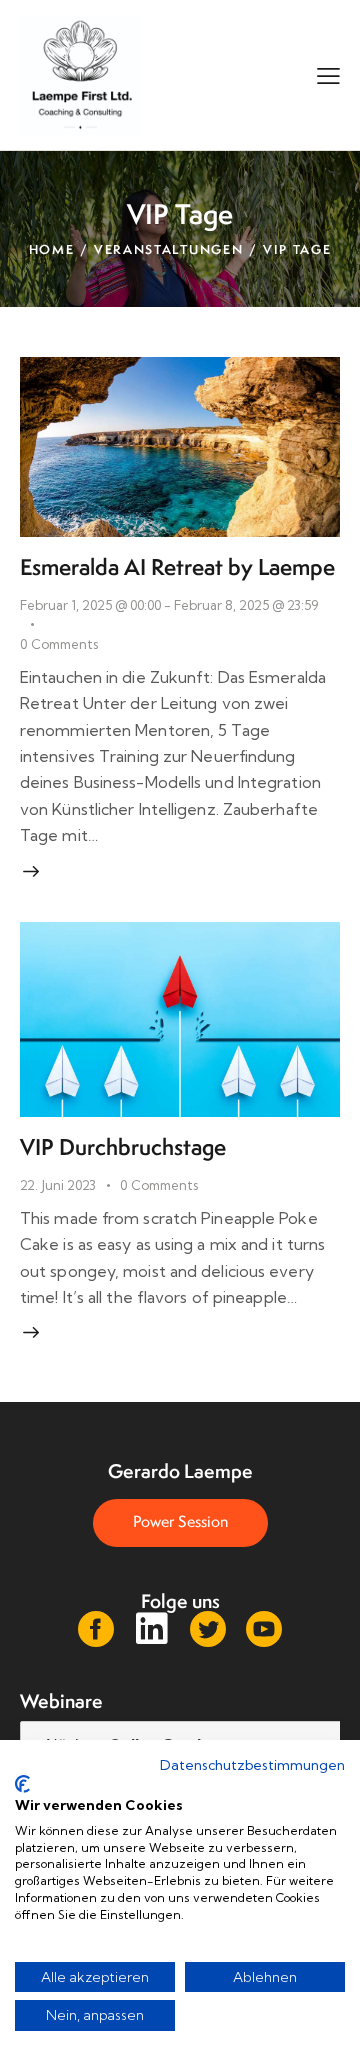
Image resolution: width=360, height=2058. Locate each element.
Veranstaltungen (169, 249)
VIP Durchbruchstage (123, 1147)
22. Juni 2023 (58, 1185)
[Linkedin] (152, 1629)
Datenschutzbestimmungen (252, 1765)
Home (52, 249)
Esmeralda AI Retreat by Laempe (177, 567)
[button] (328, 75)
